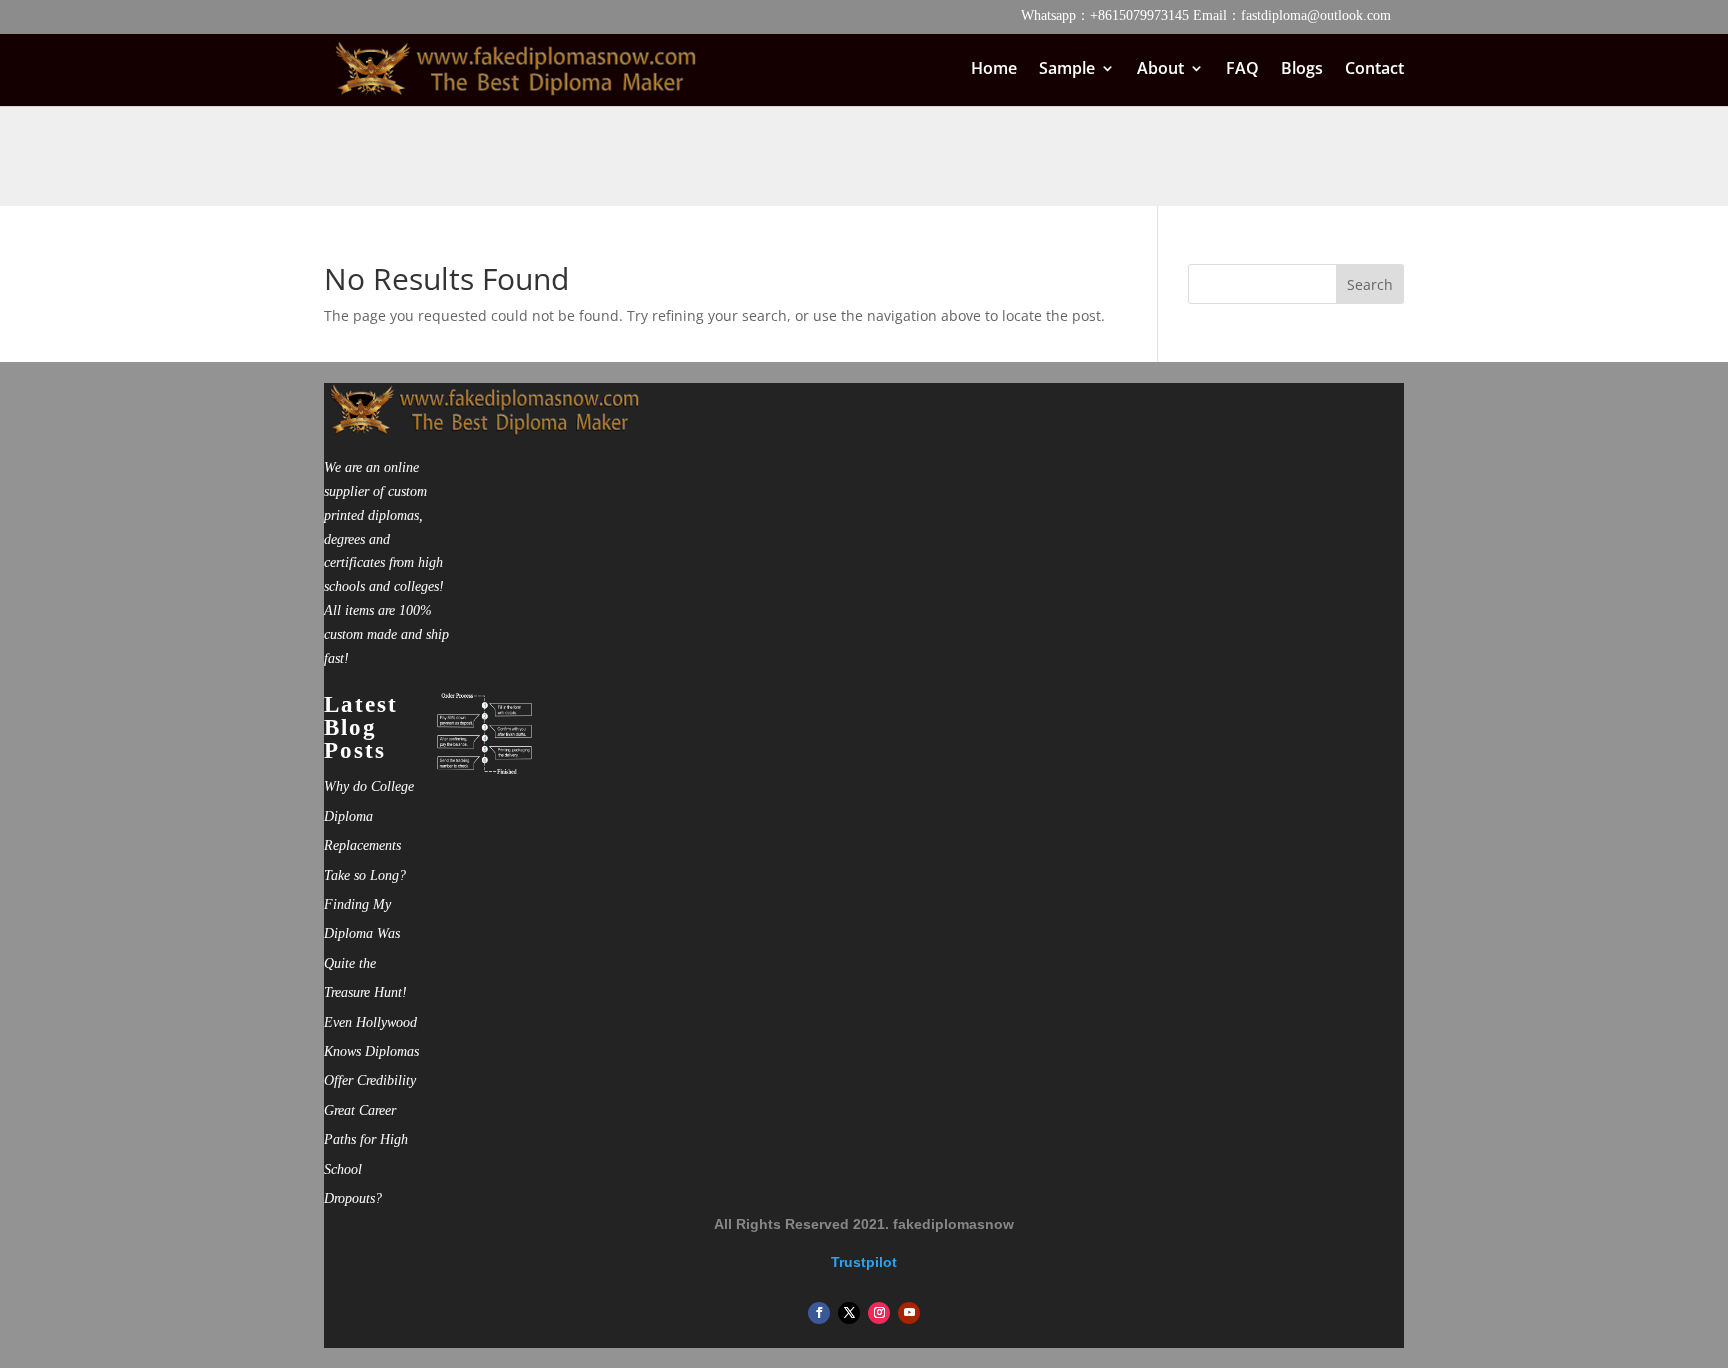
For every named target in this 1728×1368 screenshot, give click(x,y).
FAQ (1242, 70)
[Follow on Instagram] (879, 1313)
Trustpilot (864, 1262)
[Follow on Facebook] (819, 1313)
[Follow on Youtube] (909, 1313)
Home (994, 70)
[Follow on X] (849, 1313)
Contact (1374, 70)
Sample (1067, 70)
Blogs (1302, 70)
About (1160, 70)
